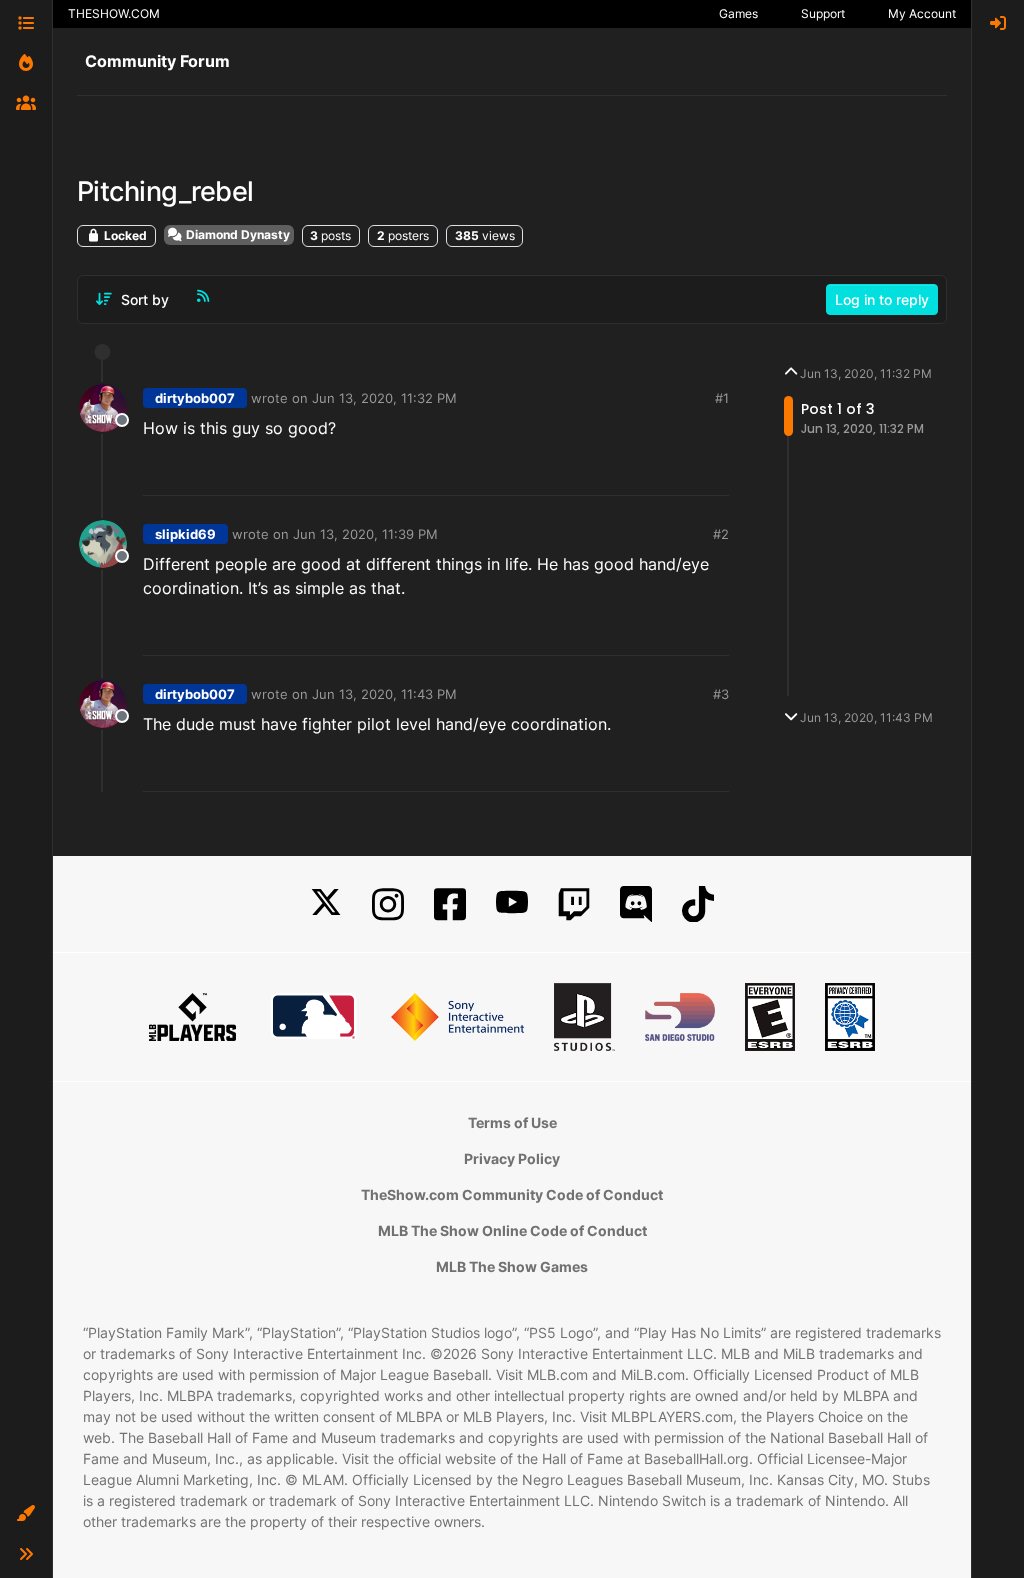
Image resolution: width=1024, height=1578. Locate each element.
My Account (922, 13)
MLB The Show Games (512, 1266)
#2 (721, 534)
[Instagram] (388, 904)
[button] (26, 1514)
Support (823, 13)
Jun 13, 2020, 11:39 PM (365, 534)
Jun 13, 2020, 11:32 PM (384, 398)
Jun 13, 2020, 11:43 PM (384, 694)
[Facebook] (450, 904)
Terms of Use (512, 1122)
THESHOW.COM (114, 13)
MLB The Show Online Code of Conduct (512, 1230)
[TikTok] (698, 904)
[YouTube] (512, 904)
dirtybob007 (195, 398)
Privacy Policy (512, 1158)
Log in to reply (882, 299)
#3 (721, 694)
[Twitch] (574, 904)
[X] (326, 904)
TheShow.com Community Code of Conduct (512, 1194)
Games (738, 13)
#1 (722, 398)
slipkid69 (185, 534)
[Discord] (636, 904)
